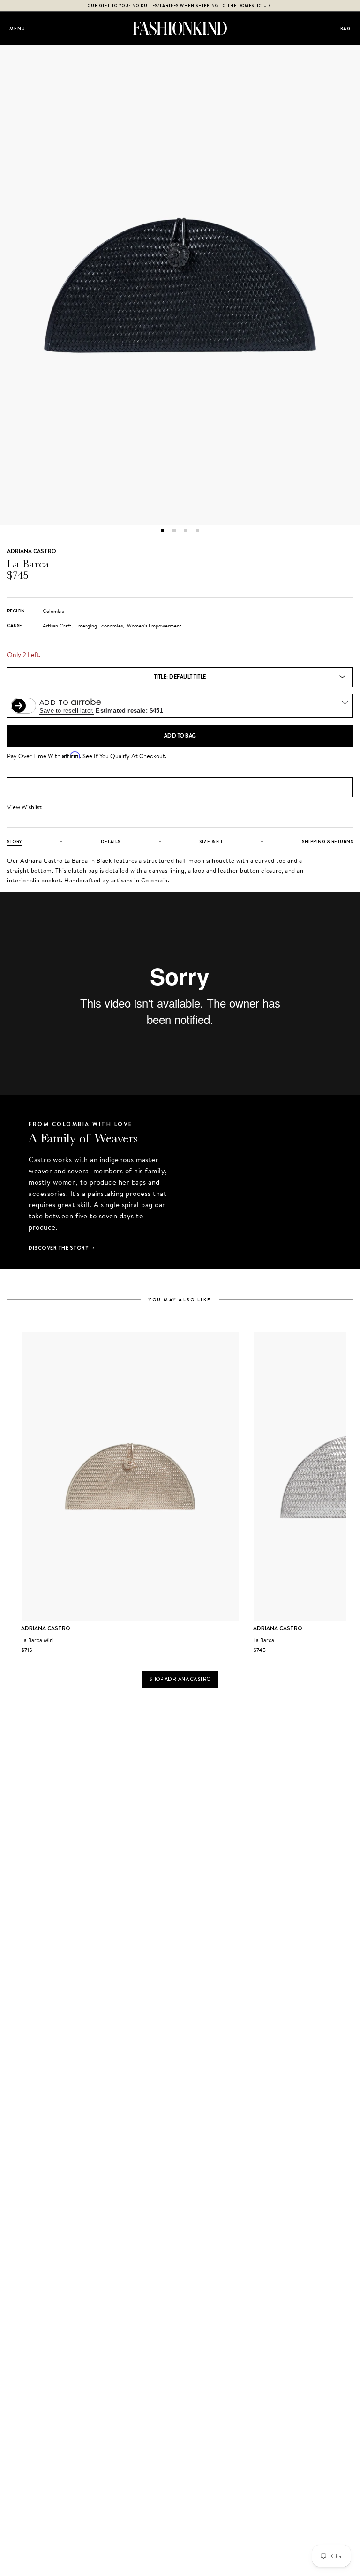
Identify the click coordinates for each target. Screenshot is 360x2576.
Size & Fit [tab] (211, 841)
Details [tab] (111, 841)
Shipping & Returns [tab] (327, 841)
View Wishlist (24, 807)
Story (15, 841)
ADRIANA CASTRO (32, 551)
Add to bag (180, 736)
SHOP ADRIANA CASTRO (180, 1679)
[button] (162, 531)
